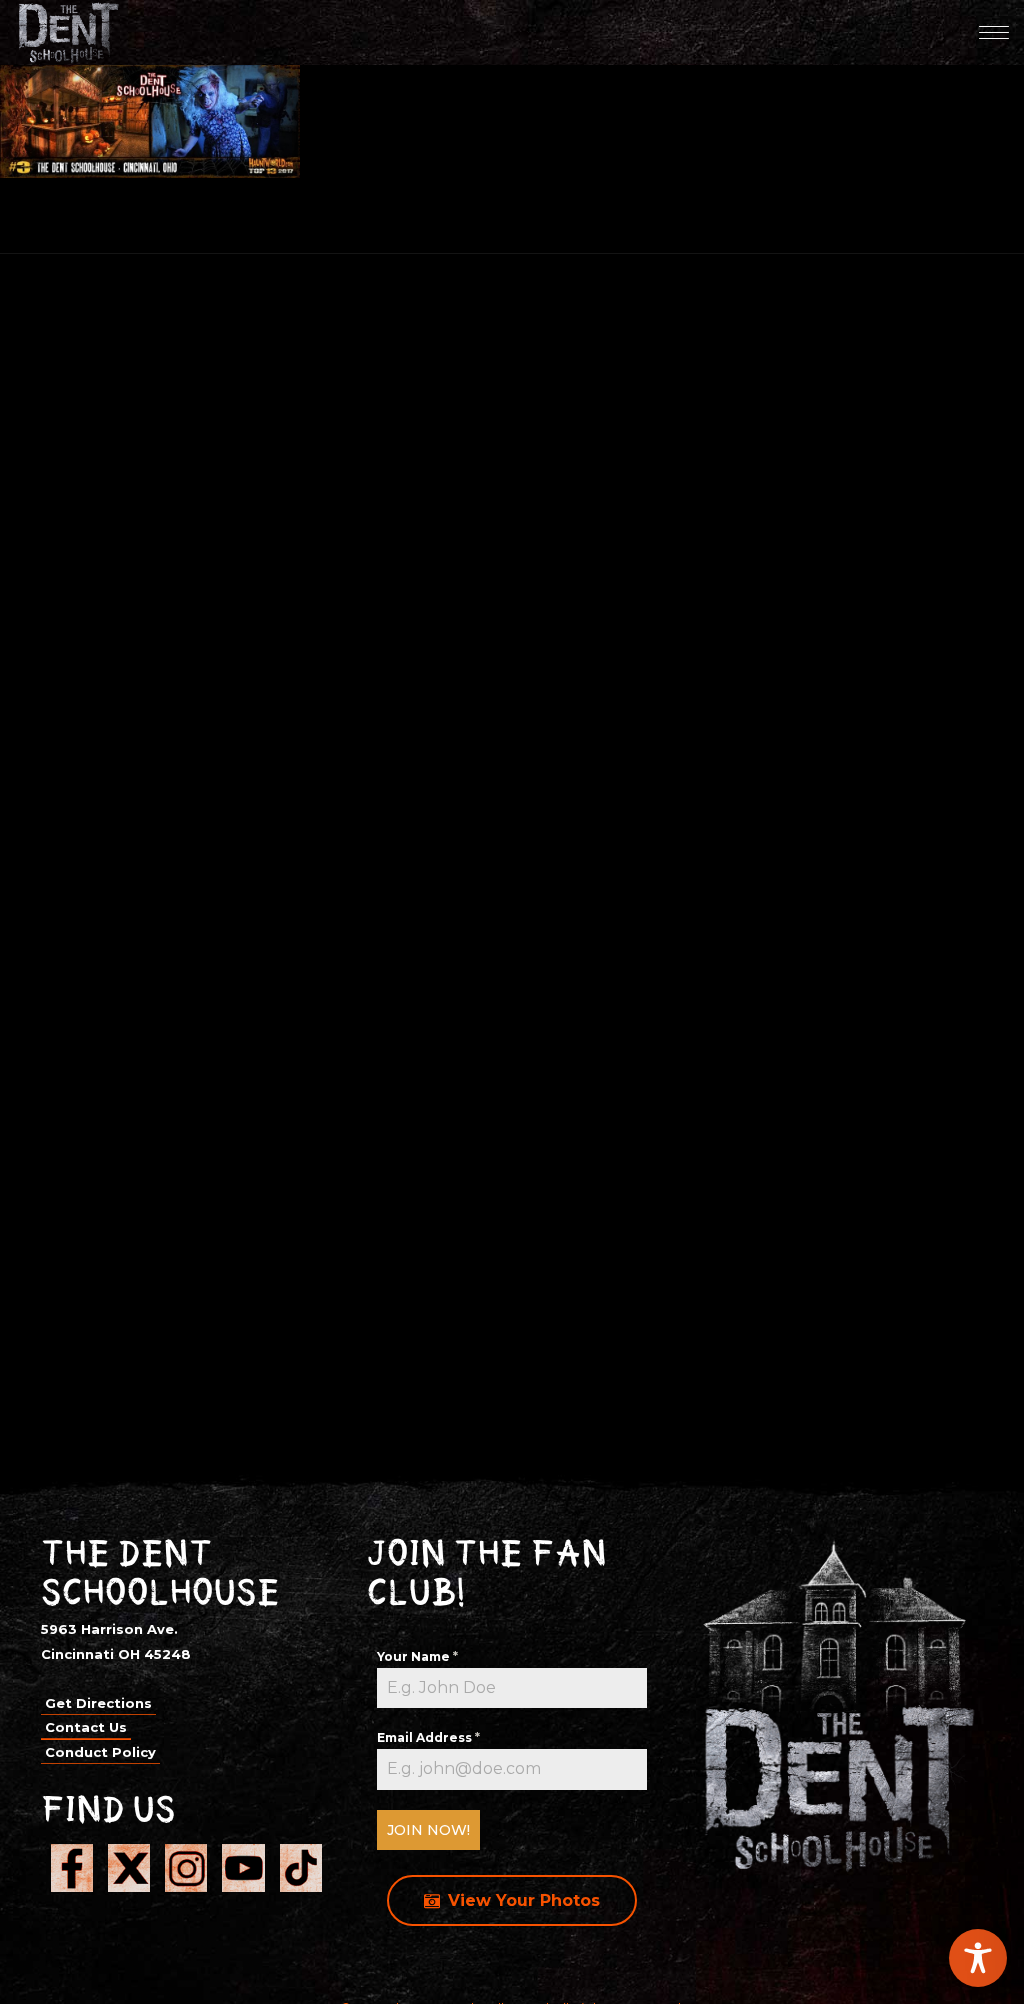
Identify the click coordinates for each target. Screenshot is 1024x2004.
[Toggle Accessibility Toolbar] (978, 1958)
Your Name (417, 1656)
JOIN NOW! (428, 1830)
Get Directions (98, 1703)
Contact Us (86, 1727)
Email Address (428, 1737)
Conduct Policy (100, 1752)
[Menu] (994, 32)
